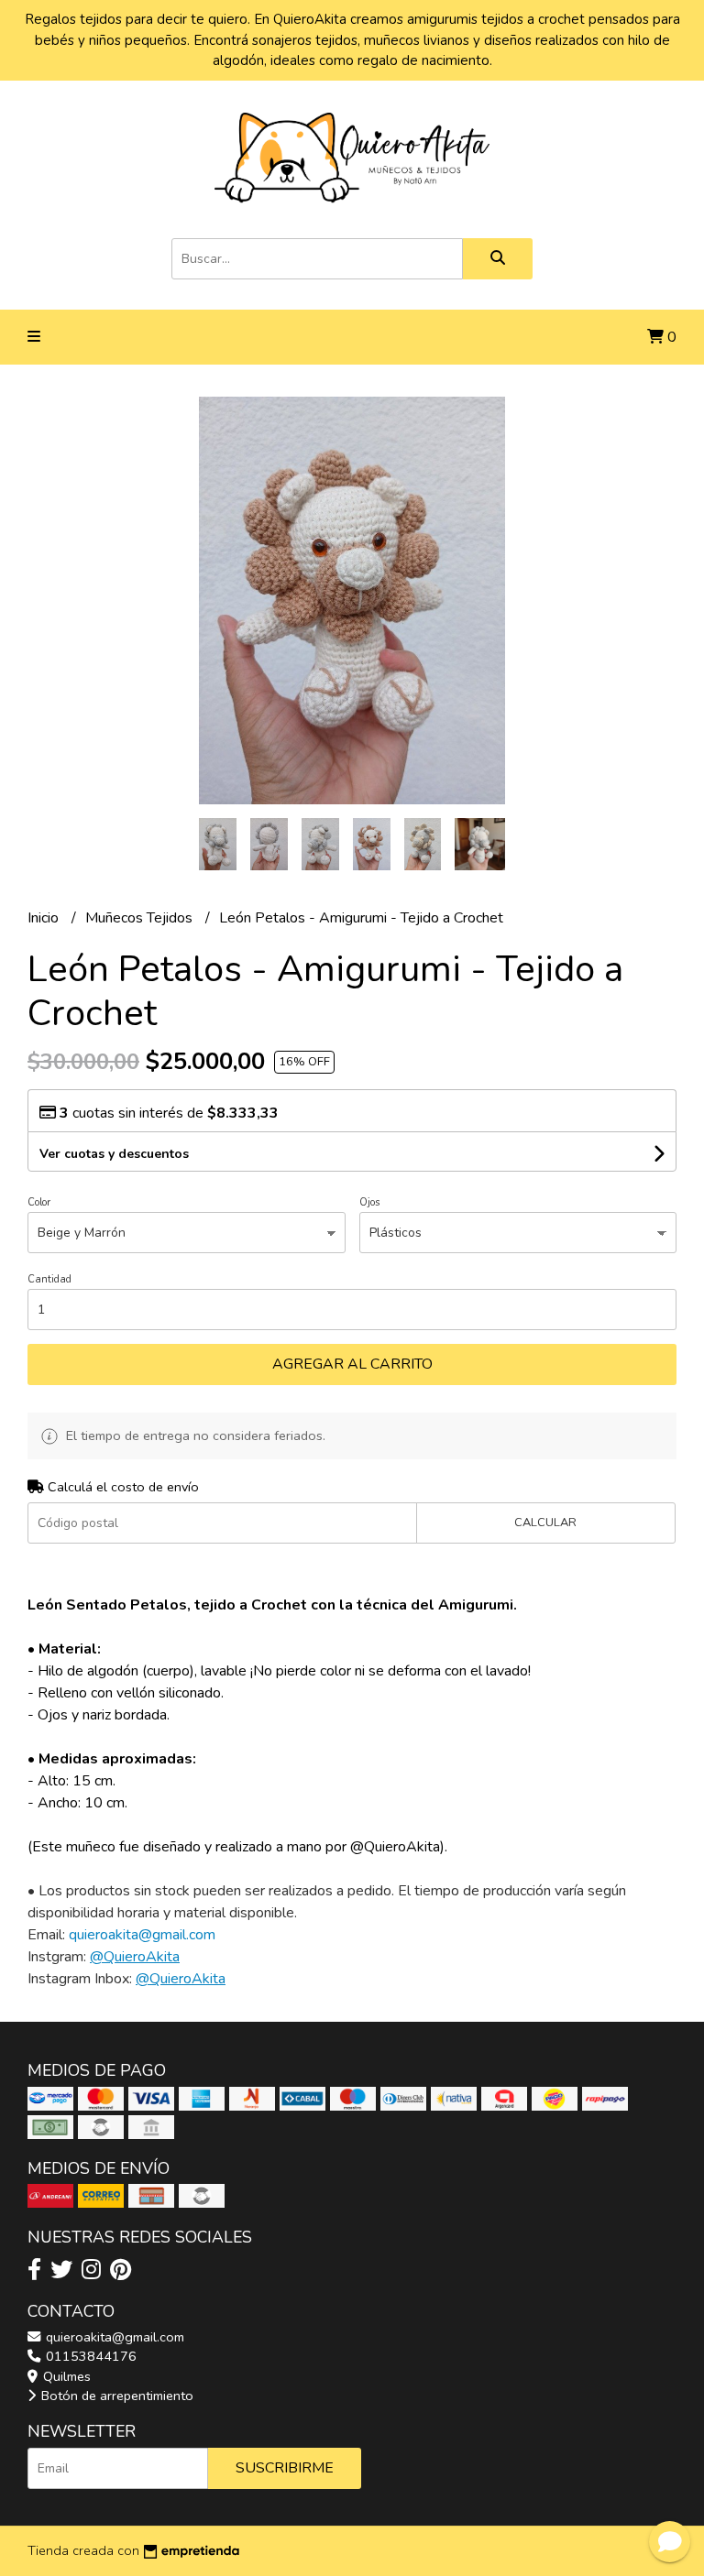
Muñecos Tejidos (141, 918)
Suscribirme (285, 2468)
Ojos (369, 1202)
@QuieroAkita (135, 1957)
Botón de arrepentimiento (115, 2396)
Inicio (45, 918)
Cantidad (49, 1279)
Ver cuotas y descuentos (114, 1154)
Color (39, 1202)
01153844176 (89, 2356)
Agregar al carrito (352, 1364)
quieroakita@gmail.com (113, 2337)
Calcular (545, 1523)
